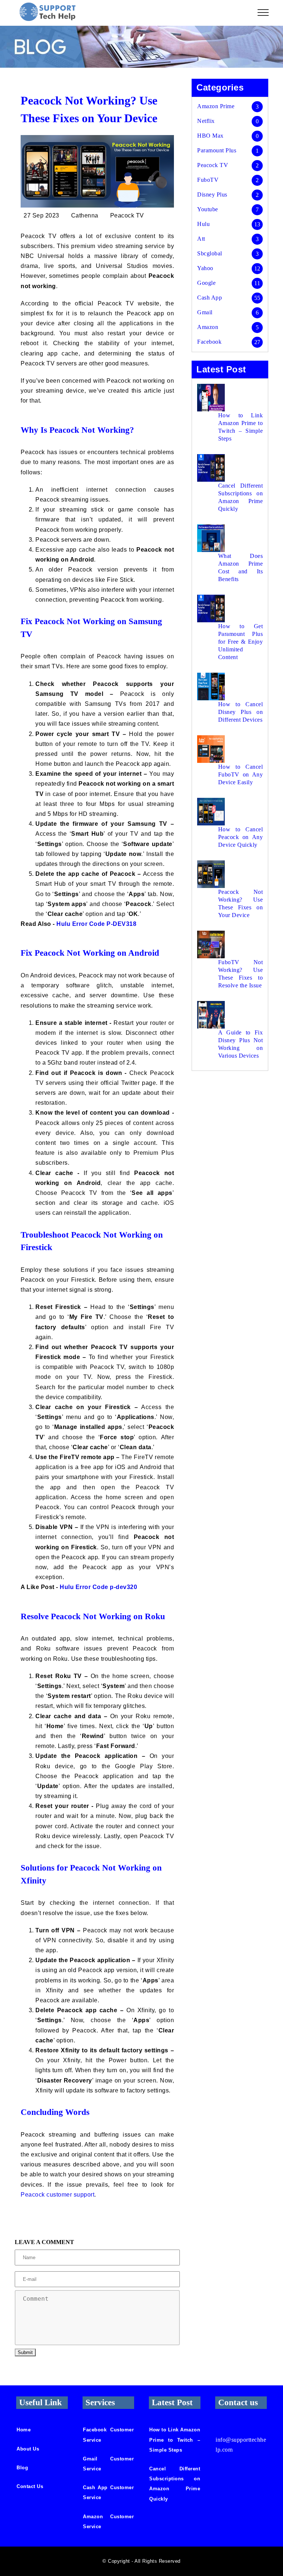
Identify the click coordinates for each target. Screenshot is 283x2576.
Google (206, 283)
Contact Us (30, 2486)
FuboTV (208, 180)
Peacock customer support (57, 2195)
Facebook (209, 342)
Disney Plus (212, 194)
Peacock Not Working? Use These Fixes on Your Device (240, 903)
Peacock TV (213, 165)
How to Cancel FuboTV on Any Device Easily (240, 774)
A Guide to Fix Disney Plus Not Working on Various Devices (240, 1044)
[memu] (263, 13)
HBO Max (210, 136)
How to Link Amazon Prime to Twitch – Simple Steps (240, 427)
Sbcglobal (210, 253)
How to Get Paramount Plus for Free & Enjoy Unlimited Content (240, 642)
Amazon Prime (216, 106)
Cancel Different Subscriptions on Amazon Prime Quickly (240, 497)
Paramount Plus (217, 150)
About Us (28, 2449)
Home (24, 2430)
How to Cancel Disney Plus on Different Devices (240, 712)
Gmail (205, 312)
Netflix (206, 121)
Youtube (208, 209)
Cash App (209, 298)
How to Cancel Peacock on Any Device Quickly (240, 837)
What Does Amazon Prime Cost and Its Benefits (240, 567)
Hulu (203, 224)
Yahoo (205, 268)
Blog (22, 2468)
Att (201, 239)
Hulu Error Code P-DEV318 (96, 924)
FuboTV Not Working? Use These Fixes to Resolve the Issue (240, 974)
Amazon (208, 327)
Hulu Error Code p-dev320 (98, 1587)
